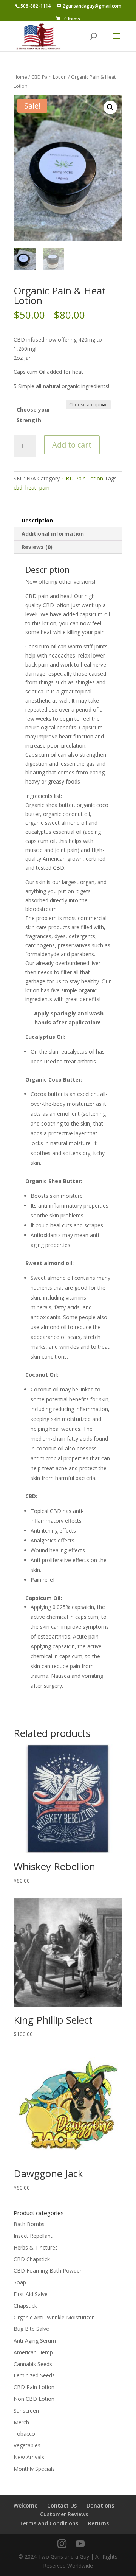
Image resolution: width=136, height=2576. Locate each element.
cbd (18, 487)
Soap (20, 2282)
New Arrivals (29, 2457)
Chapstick (25, 2306)
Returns (98, 2523)
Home (20, 77)
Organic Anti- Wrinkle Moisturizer (54, 2317)
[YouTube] (80, 2544)
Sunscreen (26, 2410)
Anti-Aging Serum (35, 2340)
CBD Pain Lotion (49, 77)
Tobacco (24, 2434)
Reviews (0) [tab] (37, 547)
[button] (110, 107)
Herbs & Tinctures (36, 2247)
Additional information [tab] (53, 534)
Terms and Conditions (49, 2523)
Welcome (25, 2505)
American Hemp (33, 2352)
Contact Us (62, 2505)
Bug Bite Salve (31, 2329)
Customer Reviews (64, 2514)
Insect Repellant (33, 2236)
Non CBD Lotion (34, 2399)
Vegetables (27, 2445)
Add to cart (72, 445)
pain (44, 487)
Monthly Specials (34, 2469)
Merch (21, 2422)
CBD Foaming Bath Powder (48, 2271)
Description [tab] (37, 520)
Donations (100, 2505)
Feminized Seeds (34, 2375)
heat (31, 487)
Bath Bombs (29, 2224)
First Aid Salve (31, 2294)
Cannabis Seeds (33, 2364)
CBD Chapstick (32, 2259)
